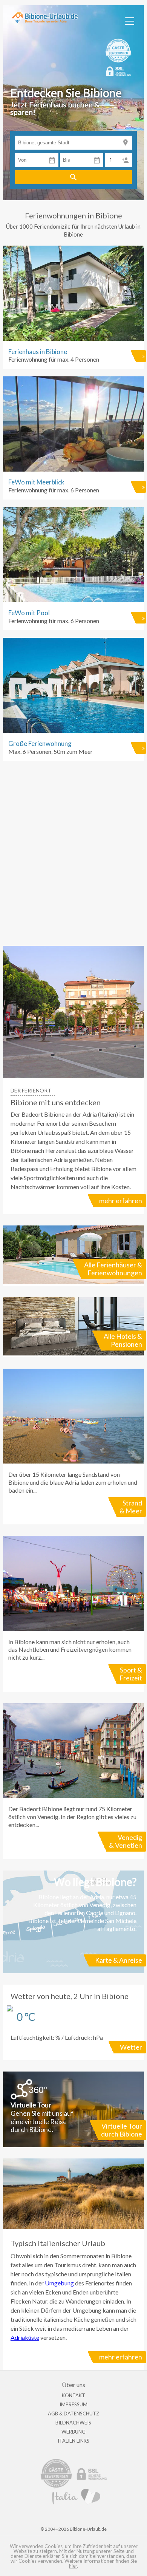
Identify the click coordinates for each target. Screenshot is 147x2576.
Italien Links (73, 2441)
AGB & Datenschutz (73, 2414)
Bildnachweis (73, 2423)
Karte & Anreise (119, 1960)
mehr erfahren (121, 1201)
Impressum (73, 2404)
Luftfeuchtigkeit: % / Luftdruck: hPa (76, 2021)
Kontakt (73, 2395)
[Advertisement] (73, 857)
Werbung (73, 2432)
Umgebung (59, 2283)
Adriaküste (25, 2337)
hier (73, 2566)
